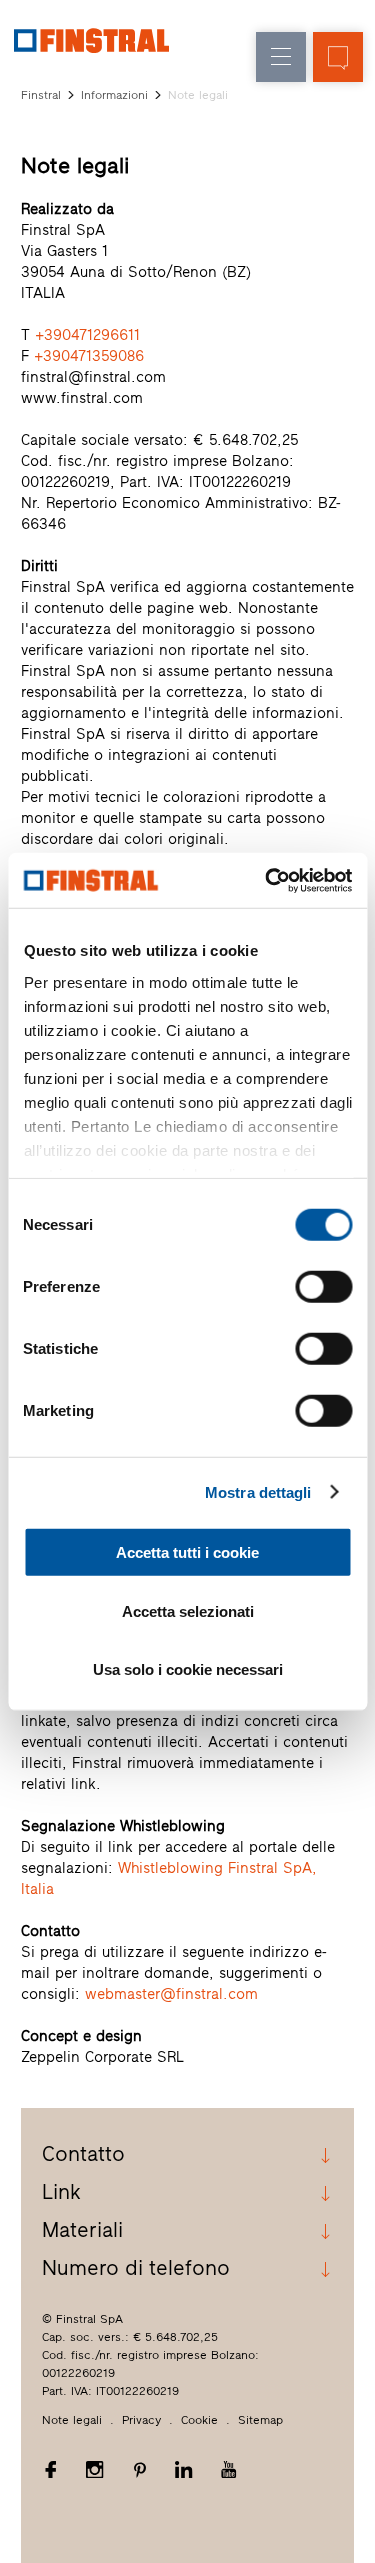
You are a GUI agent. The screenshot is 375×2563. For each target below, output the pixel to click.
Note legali (72, 2420)
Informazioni (114, 95)
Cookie (199, 2420)
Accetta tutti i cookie (187, 1552)
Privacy (141, 2420)
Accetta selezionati (188, 1610)
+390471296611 (87, 335)
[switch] (323, 1287)
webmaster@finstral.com (171, 1994)
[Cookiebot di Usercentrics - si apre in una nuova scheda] (267, 880)
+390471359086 (89, 356)
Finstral (41, 95)
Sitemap (260, 2420)
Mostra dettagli (258, 1491)
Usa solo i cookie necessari (188, 1669)
